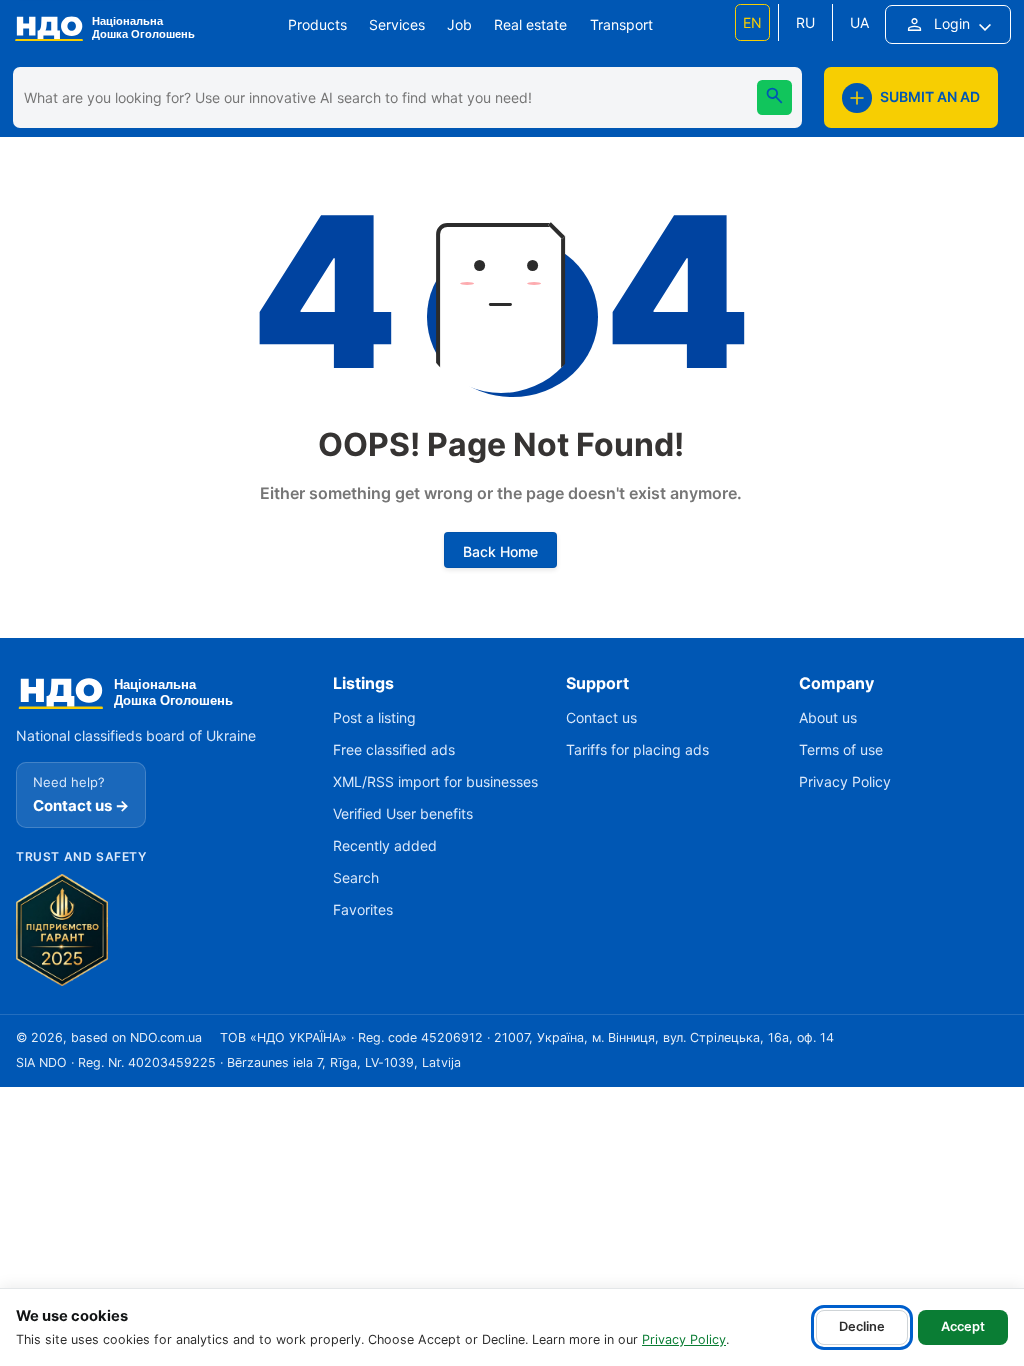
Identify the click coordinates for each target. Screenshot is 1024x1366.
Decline (862, 1326)
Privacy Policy (684, 1339)
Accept (963, 1326)
